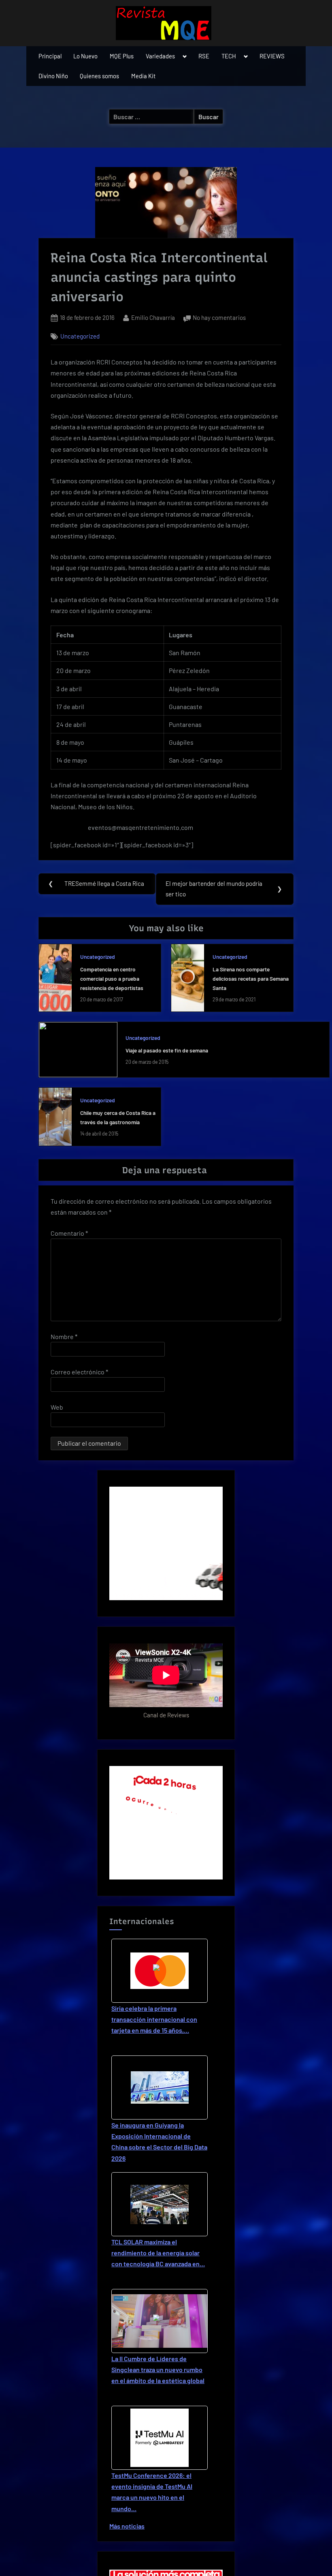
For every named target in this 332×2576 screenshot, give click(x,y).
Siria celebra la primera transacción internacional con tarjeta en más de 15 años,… (154, 2019)
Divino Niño (53, 76)
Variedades (160, 56)
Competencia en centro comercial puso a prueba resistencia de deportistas (112, 978)
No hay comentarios (219, 318)
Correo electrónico (79, 1372)
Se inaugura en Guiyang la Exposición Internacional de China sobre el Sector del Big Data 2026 (159, 2142)
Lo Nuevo (85, 56)
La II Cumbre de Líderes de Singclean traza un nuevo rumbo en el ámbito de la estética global (158, 2369)
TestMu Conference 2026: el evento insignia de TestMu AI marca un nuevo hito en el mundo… (152, 2492)
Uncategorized (80, 336)
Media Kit (143, 76)
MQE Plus (122, 56)
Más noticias (127, 2526)
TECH (229, 56)
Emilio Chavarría (153, 317)
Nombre (64, 1336)
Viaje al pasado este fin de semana (167, 1050)
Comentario (69, 1233)
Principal (50, 56)
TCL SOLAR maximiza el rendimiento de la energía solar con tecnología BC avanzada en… (158, 2253)
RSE (204, 56)
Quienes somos (99, 76)
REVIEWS (272, 56)
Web (57, 1407)
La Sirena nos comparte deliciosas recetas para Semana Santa (251, 978)
